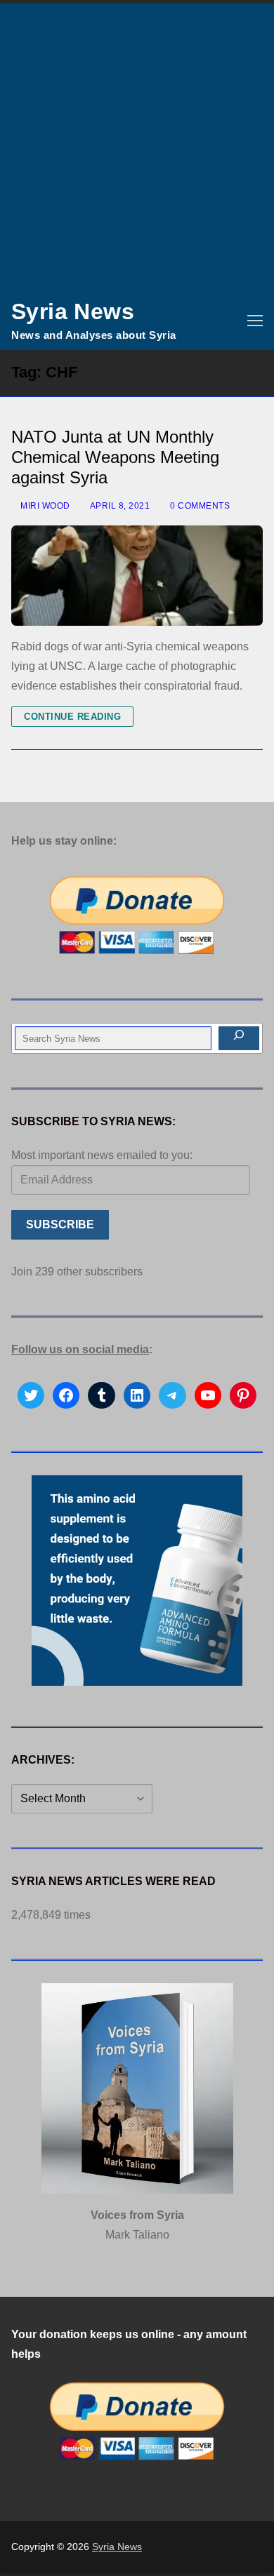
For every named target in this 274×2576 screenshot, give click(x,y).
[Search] (239, 1038)
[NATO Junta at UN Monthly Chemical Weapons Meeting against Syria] (137, 576)
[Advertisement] (137, 147)
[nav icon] (255, 321)
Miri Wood (44, 506)
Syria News (73, 311)
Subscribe (60, 1225)
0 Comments (199, 506)
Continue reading (72, 717)
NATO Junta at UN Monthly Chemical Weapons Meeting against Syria (115, 457)
